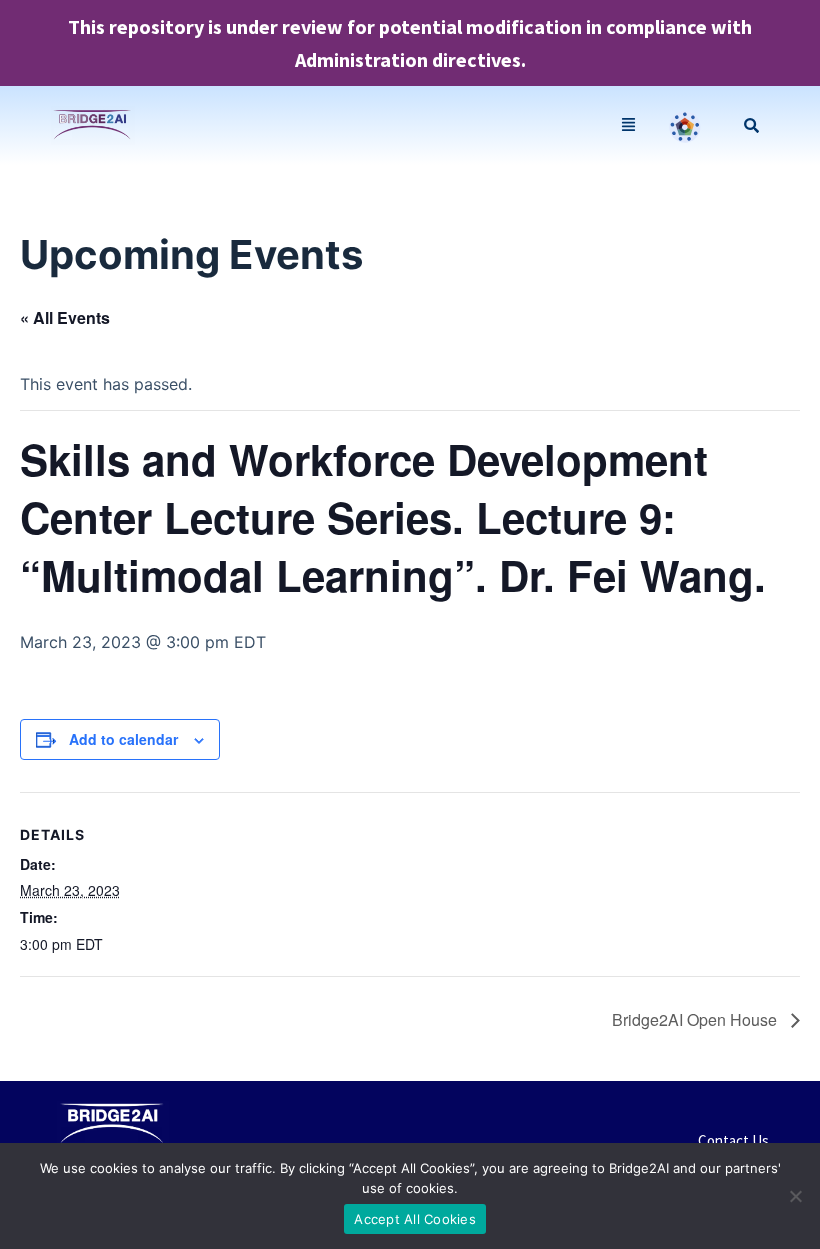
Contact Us (733, 1140)
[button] (629, 126)
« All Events (65, 317)
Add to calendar (123, 739)
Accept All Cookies (415, 1219)
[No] (795, 1196)
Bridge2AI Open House (696, 1019)
